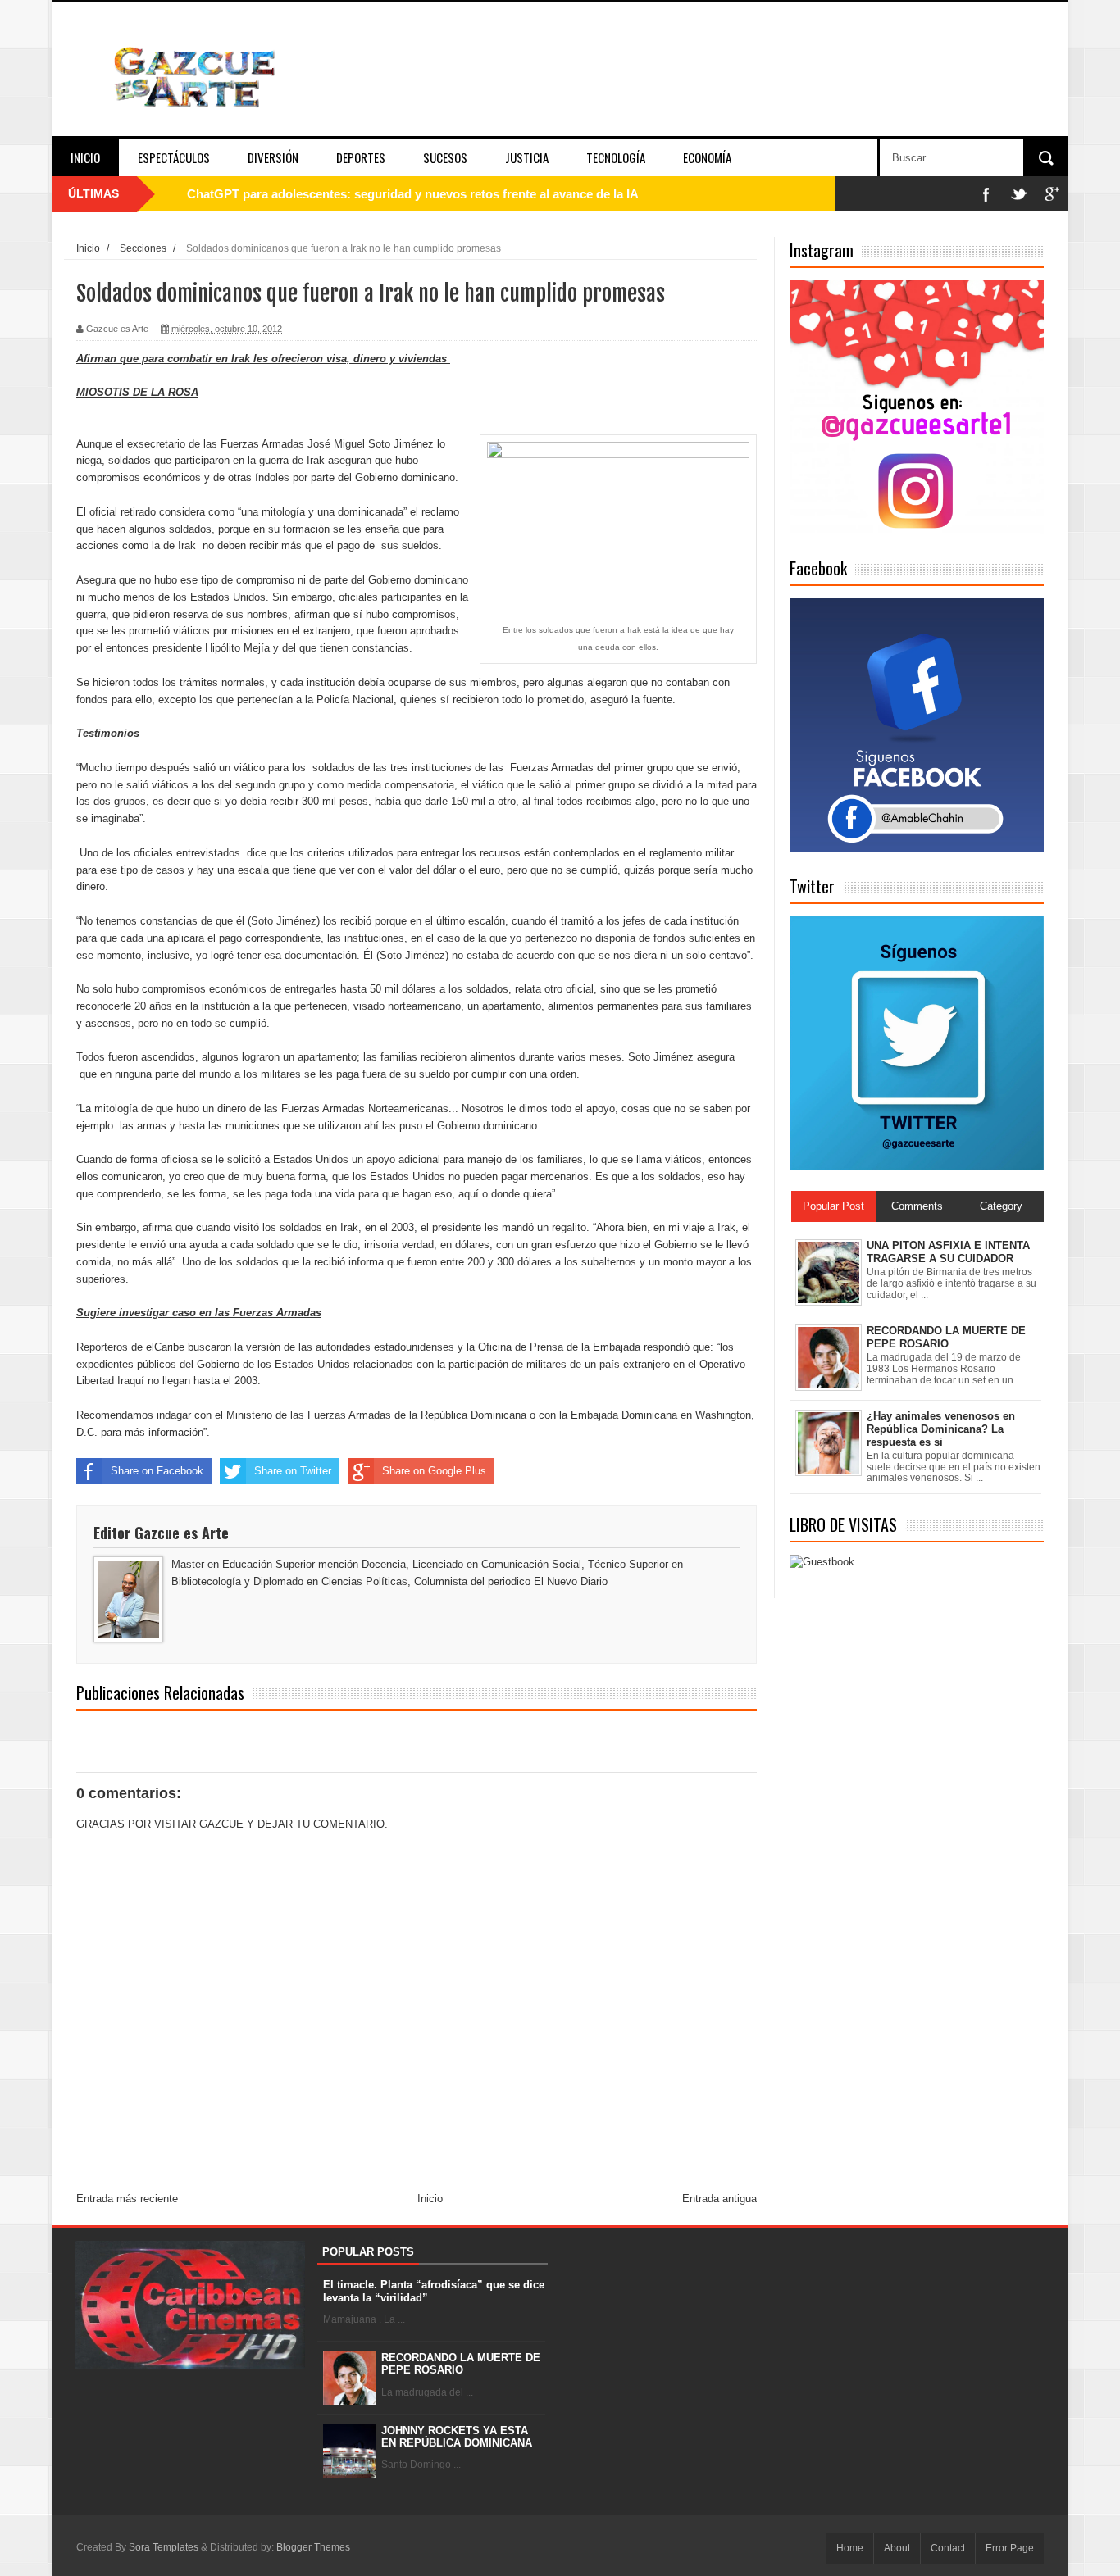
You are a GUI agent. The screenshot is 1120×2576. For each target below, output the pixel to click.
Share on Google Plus (434, 1471)
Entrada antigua (719, 2199)
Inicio (85, 157)
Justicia (527, 157)
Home (850, 2548)
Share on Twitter (293, 1471)
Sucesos (445, 157)
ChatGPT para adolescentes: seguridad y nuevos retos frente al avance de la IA (413, 194)
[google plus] (1052, 194)
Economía (707, 157)
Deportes (361, 157)
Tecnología (616, 157)
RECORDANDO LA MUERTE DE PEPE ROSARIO (461, 2364)
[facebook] (986, 194)
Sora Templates (164, 2547)
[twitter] (1019, 194)
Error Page (1010, 2548)
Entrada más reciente (127, 2199)
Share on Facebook (157, 1471)
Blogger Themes (313, 2547)
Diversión (273, 157)
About (897, 2548)
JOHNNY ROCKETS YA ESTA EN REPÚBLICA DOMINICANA (457, 2437)
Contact (948, 2548)
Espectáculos (174, 157)
